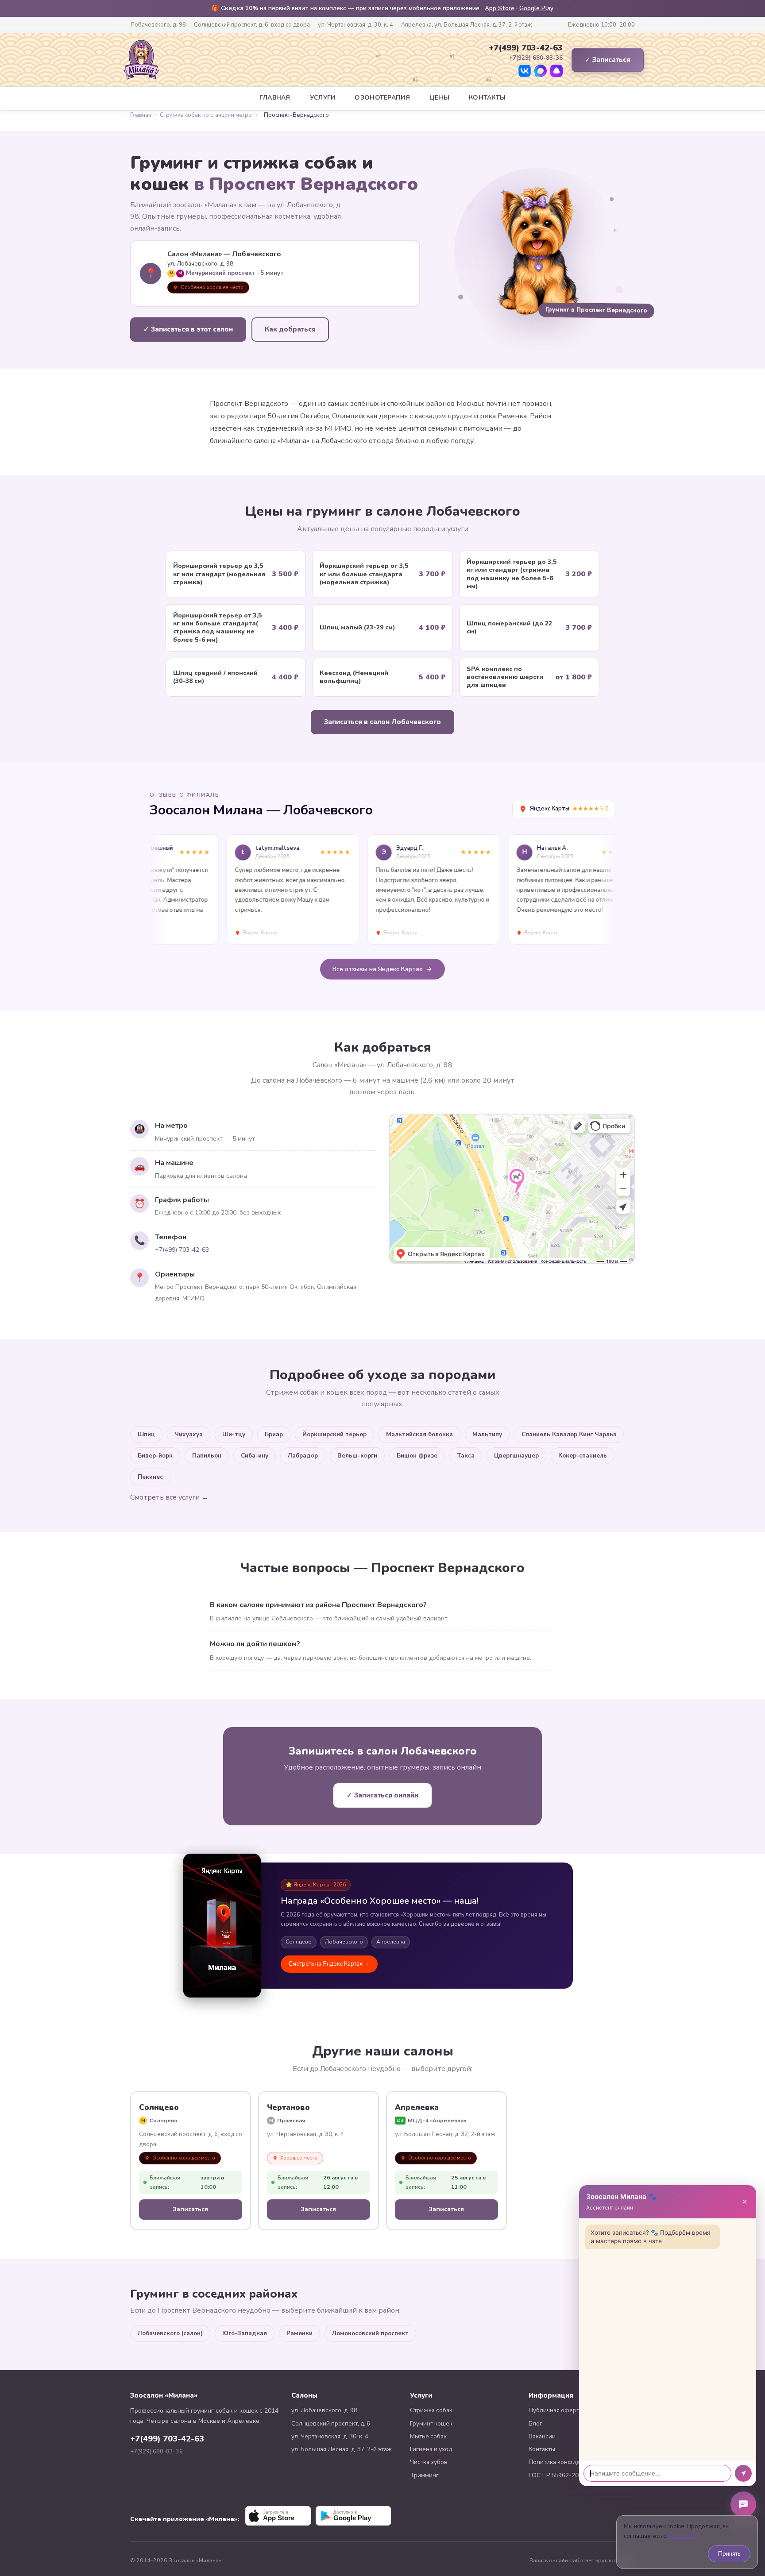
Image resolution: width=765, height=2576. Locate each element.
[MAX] (541, 71)
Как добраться (290, 329)
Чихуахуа (189, 1434)
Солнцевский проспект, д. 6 (331, 2424)
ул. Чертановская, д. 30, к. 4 (355, 25)
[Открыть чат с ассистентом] (743, 2504)
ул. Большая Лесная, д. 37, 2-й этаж (342, 2449)
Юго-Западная (245, 2333)
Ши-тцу (234, 1434)
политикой (681, 2536)
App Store (500, 8)
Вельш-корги (357, 1456)
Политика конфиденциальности (574, 2462)
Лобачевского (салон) (170, 2333)
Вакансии (542, 2436)
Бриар (274, 1434)
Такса (466, 1456)
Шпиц (146, 1434)
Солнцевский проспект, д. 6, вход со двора (252, 25)
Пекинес (150, 1477)
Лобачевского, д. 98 (158, 25)
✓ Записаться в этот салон (188, 329)
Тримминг (424, 2475)
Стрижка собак (431, 2410)
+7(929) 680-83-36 (156, 2452)
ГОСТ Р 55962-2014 (557, 2475)
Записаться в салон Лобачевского (382, 722)
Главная (275, 98)
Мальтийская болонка (419, 1434)
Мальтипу (487, 1434)
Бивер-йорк (155, 1456)
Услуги (323, 98)
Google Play (536, 8)
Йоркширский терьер (334, 1434)
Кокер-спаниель (583, 1456)
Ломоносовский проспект (370, 2333)
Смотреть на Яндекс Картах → (329, 1964)
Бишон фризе (417, 1456)
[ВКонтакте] (525, 71)
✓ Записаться (608, 60)
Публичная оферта (555, 2410)
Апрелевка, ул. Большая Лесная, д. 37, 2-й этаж (467, 25)
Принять (729, 2554)
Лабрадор (303, 1456)
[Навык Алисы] (556, 71)
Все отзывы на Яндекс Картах (378, 969)
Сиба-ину (255, 1456)
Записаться (191, 2209)
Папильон (207, 1456)
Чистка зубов (429, 2462)
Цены (439, 98)
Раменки (299, 2333)
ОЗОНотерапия (382, 98)
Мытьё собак (428, 2436)
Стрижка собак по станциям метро (206, 115)
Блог (535, 2424)
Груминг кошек (431, 2424)
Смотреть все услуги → (169, 1497)
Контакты (487, 98)
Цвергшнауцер (516, 1456)
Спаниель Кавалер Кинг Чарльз (569, 1434)
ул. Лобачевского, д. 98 (324, 2410)
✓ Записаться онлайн (382, 1795)
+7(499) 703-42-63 (526, 48)
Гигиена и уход (431, 2449)
